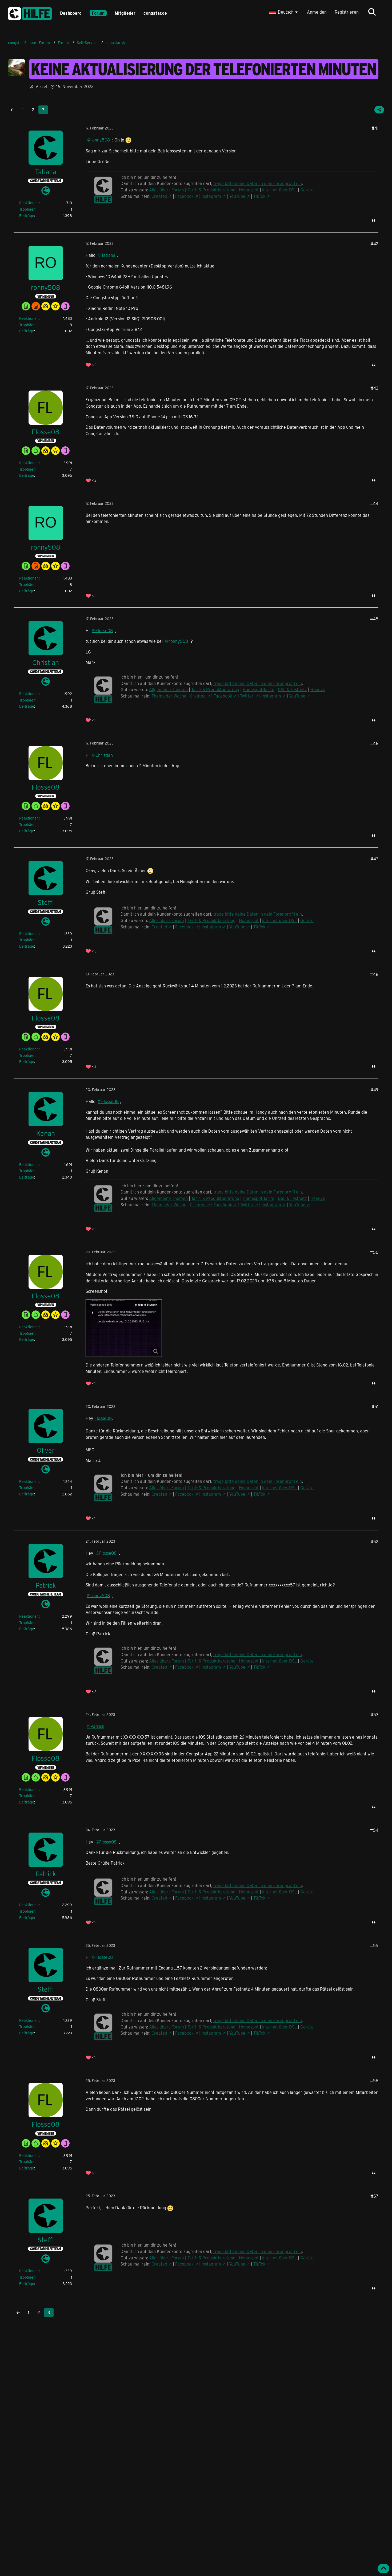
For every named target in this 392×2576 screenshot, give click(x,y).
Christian (104, 755)
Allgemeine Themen (168, 689)
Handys (318, 689)
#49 (374, 1090)
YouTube (237, 196)
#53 (374, 1714)
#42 (374, 244)
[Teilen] (379, 110)
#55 (374, 1945)
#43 (374, 388)
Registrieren (347, 12)
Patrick (97, 1726)
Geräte (307, 190)
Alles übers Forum (167, 190)
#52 (374, 1541)
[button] (284, 12)
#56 (374, 2080)
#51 (375, 1406)
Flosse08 (104, 630)
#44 (374, 503)
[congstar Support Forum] (30, 13)
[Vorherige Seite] (13, 110)
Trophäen (27, 209)
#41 (375, 128)
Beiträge (27, 216)
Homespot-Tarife (259, 689)
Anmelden (317, 12)
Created (159, 196)
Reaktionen (29, 203)
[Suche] (372, 12)
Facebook (184, 196)
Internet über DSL (279, 190)
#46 (374, 743)
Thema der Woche (169, 696)
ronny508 (100, 140)
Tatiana (108, 255)
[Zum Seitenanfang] (383, 2569)
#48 (374, 974)
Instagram (211, 196)
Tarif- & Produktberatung (211, 190)
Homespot (249, 190)
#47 (374, 859)
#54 (374, 1830)
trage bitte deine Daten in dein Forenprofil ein (258, 183)
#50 (374, 1252)
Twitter (247, 696)
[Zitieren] (374, 220)
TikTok (259, 196)
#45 (374, 619)
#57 (374, 2196)
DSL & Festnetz (292, 689)
